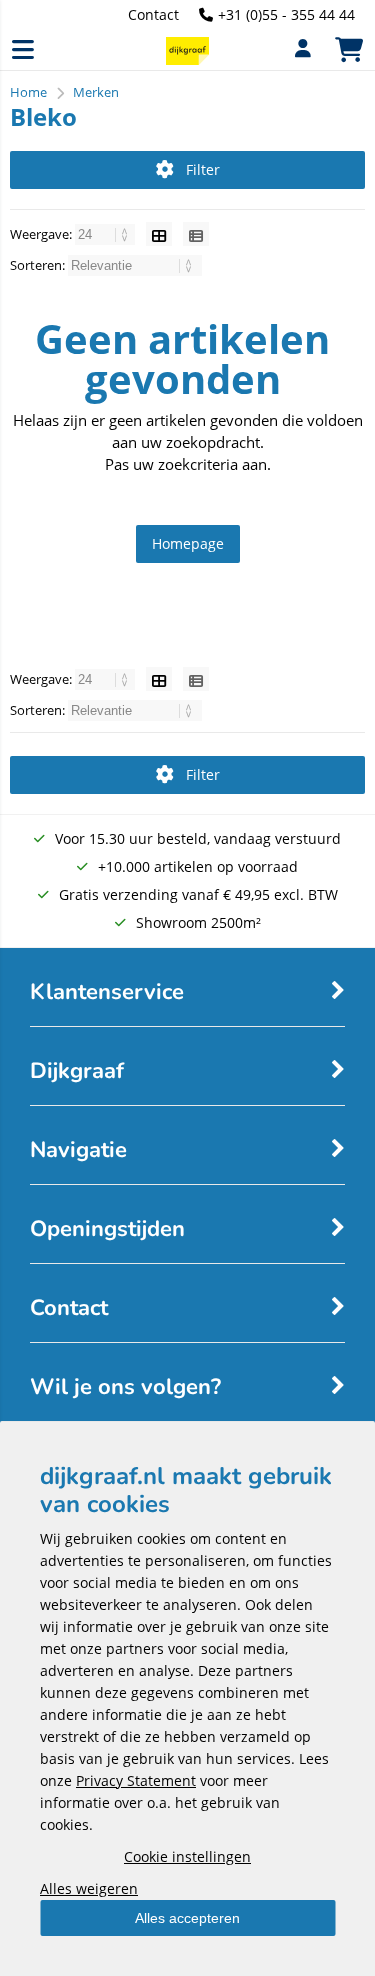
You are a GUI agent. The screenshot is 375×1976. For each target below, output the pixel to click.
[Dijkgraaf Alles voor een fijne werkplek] (187, 59)
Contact (153, 14)
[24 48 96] (106, 234)
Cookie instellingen (187, 1856)
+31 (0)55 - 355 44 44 (286, 14)
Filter (203, 169)
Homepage (188, 543)
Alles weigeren (89, 1888)
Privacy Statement (136, 1780)
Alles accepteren (187, 1918)
